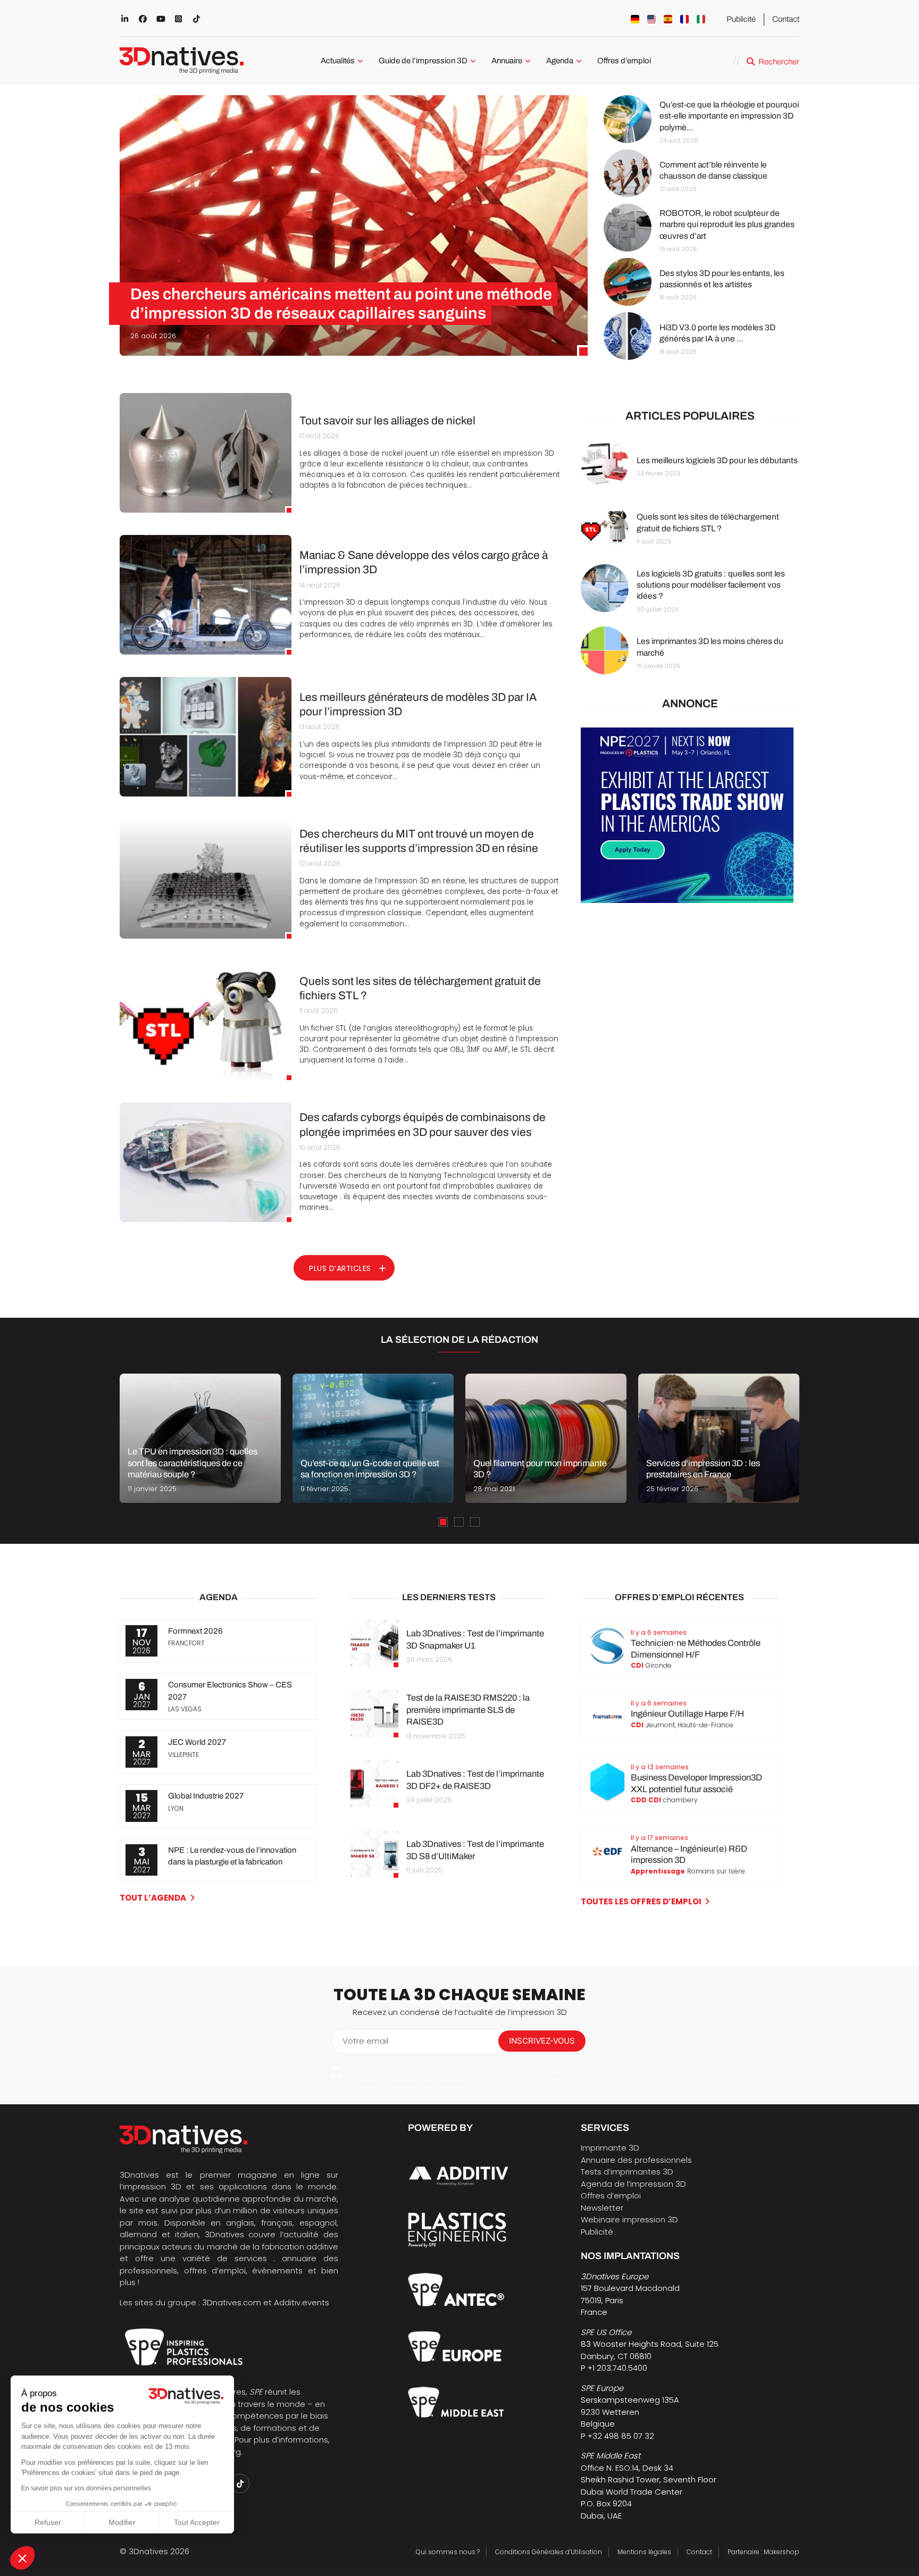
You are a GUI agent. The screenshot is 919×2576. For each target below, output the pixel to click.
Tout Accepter (197, 2522)
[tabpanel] (200, 1438)
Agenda (560, 61)
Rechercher (779, 62)
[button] (22, 2558)
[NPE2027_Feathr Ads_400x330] (687, 900)
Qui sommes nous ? (448, 2552)
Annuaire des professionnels (636, 2160)
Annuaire (507, 61)
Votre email (365, 2041)
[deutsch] (635, 19)
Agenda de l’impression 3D (633, 2184)
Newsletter (602, 2208)
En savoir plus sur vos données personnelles (86, 2488)
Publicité (741, 19)
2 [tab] (459, 1522)
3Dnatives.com (232, 2302)
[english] (651, 19)
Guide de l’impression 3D (423, 61)
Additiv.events (302, 2302)
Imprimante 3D (610, 2148)
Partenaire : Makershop (763, 2552)
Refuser (48, 2522)
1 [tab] (443, 1522)
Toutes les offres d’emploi (641, 1901)
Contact (786, 19)
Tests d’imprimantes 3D (627, 2172)
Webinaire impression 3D (629, 2219)
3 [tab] (475, 1522)
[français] (684, 19)
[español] (668, 19)
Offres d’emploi (624, 61)
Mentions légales (644, 2552)
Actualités (338, 61)
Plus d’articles (340, 1268)
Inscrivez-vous (542, 2041)
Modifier (122, 2522)
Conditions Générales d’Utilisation (549, 2552)
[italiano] (701, 19)
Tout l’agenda (153, 1898)
